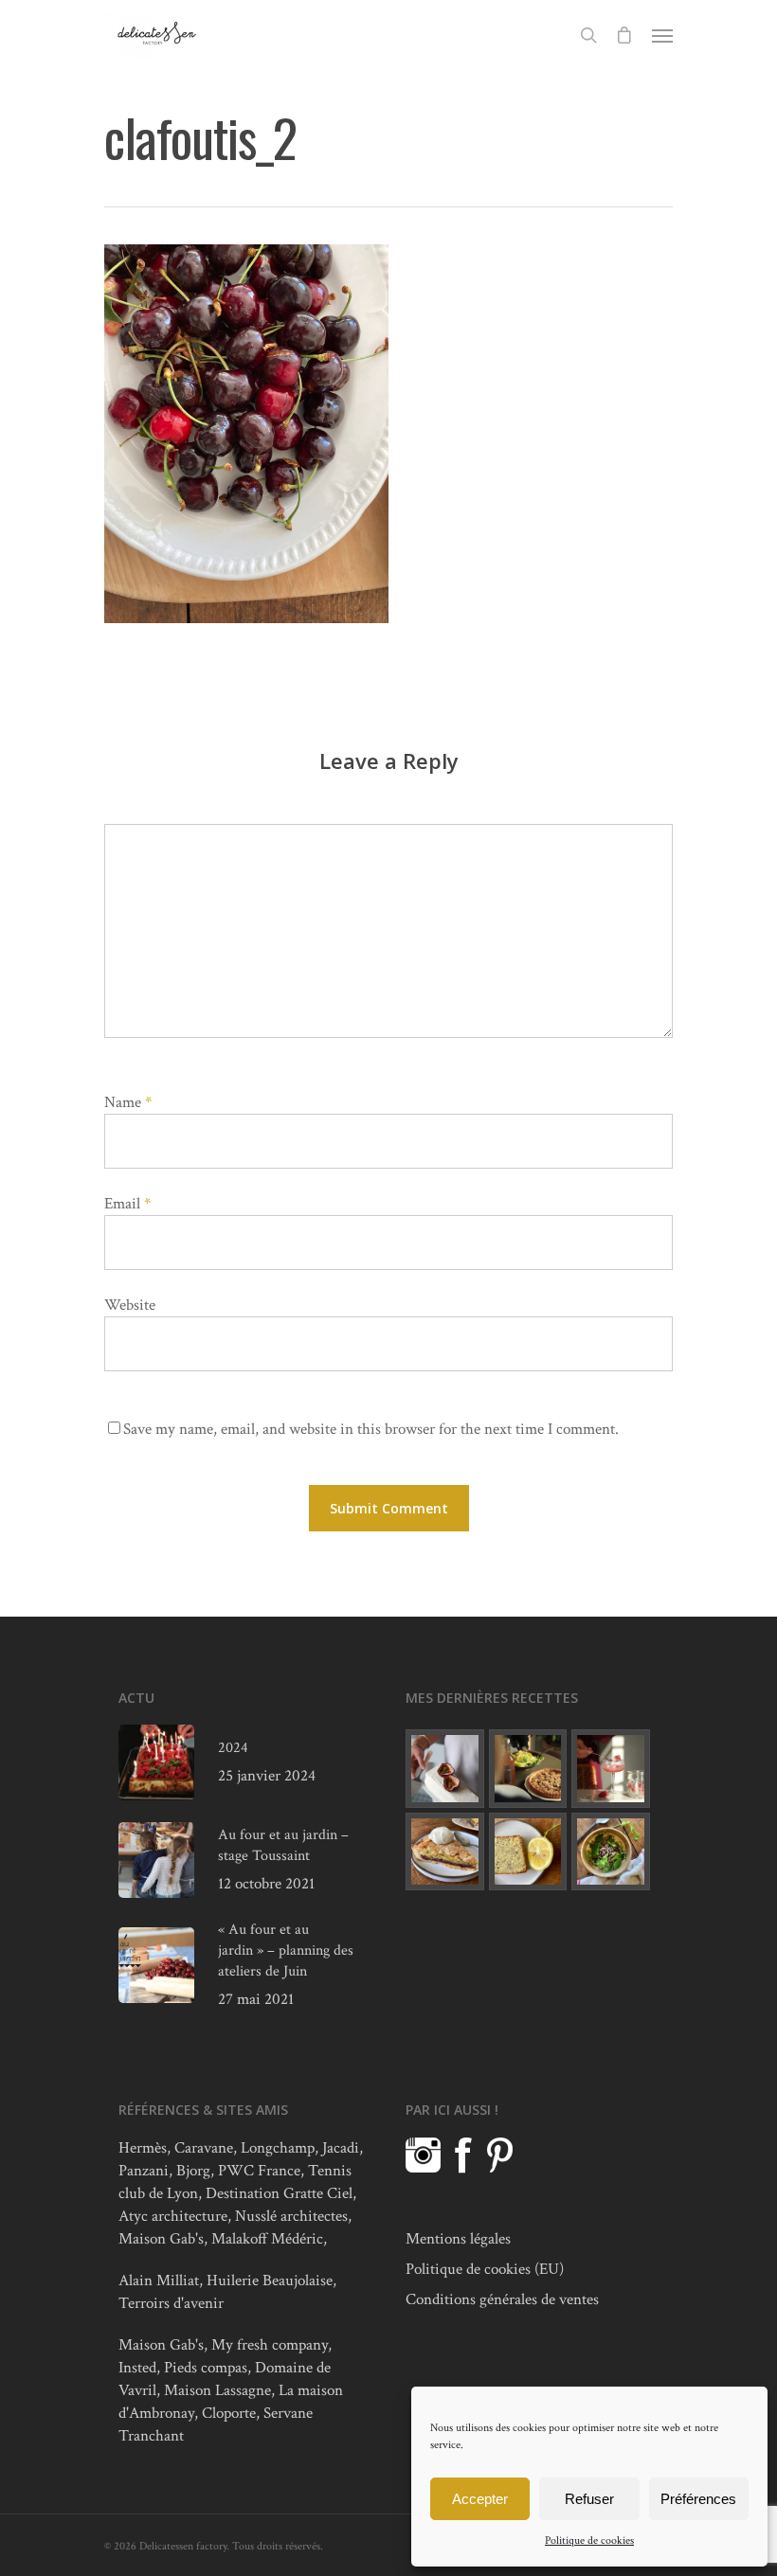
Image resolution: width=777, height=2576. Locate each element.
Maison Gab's (161, 2239)
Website (130, 1305)
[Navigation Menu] (662, 35)
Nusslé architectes (291, 2216)
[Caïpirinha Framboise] (611, 1769)
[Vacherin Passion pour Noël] (445, 1769)
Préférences (698, 2499)
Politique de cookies (589, 2540)
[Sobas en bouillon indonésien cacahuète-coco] (611, 1852)
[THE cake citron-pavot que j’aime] (528, 1852)
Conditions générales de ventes (502, 2299)
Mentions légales (458, 2239)
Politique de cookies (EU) (485, 2269)
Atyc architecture (173, 2216)
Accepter (480, 2499)
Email (127, 1204)
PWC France (259, 2171)
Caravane (204, 2148)
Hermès (143, 2148)
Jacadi (341, 2148)
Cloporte (229, 2413)
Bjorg (193, 2171)
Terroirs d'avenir (171, 2303)
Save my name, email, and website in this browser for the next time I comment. (371, 1429)
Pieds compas (206, 2368)
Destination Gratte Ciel (279, 2193)
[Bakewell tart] (445, 1852)
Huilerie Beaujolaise (270, 2281)
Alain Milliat (159, 2281)
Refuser (589, 2499)
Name (128, 1102)
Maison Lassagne (217, 2390)
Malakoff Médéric (267, 2239)
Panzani (144, 2171)
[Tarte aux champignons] (528, 1769)
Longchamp (278, 2148)
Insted (137, 2368)
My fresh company (270, 2345)
